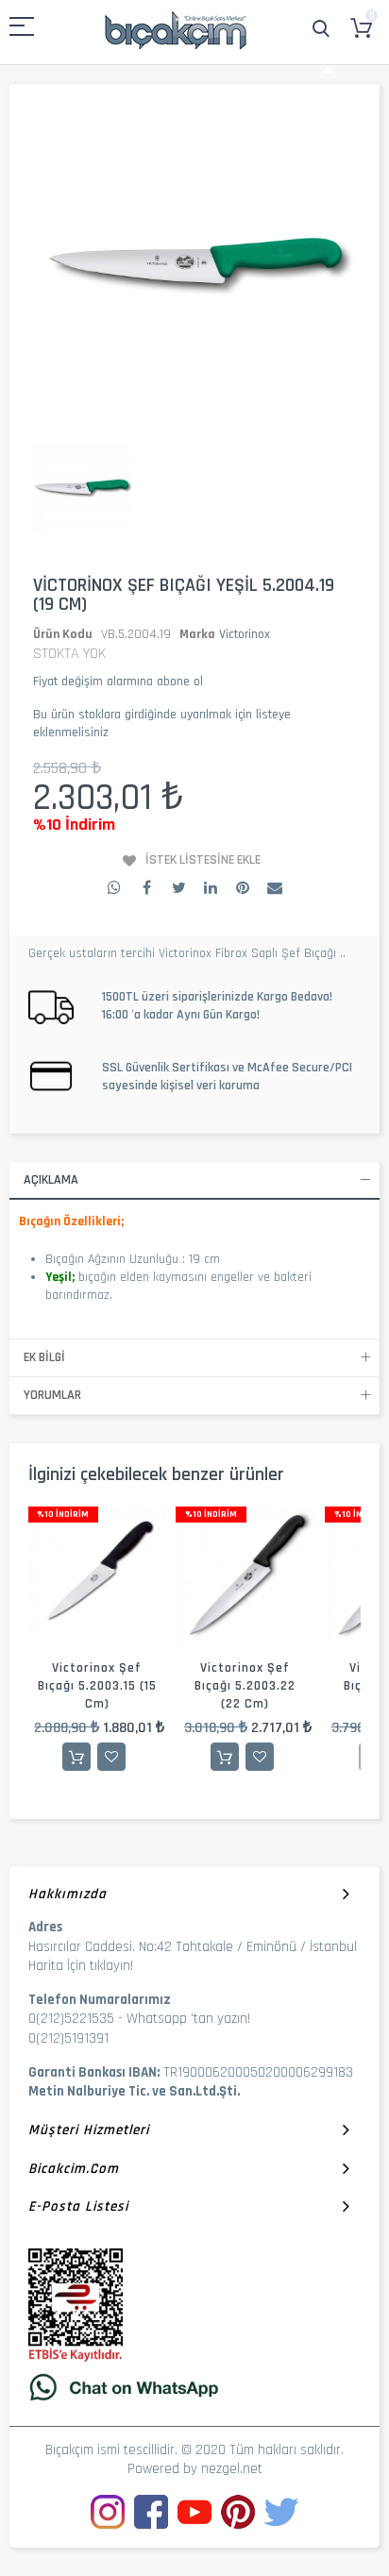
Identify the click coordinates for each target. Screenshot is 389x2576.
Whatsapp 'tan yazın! (188, 2019)
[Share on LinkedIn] (211, 887)
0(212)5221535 (71, 2019)
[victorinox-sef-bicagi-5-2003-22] (245, 1576)
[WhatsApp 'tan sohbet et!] (194, 2387)
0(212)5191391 (68, 2038)
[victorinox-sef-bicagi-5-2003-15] (97, 1576)
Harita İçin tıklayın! (81, 1966)
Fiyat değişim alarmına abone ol (118, 682)
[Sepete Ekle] (76, 1757)
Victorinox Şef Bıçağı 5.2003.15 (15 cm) (97, 1686)
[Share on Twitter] (178, 887)
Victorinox (245, 634)
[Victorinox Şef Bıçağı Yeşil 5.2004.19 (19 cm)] (81, 489)
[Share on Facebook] (146, 887)
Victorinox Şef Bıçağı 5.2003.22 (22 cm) (245, 1686)
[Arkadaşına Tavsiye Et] (275, 887)
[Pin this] (243, 887)
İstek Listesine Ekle (203, 860)
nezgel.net (232, 2469)
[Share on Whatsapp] (114, 887)
